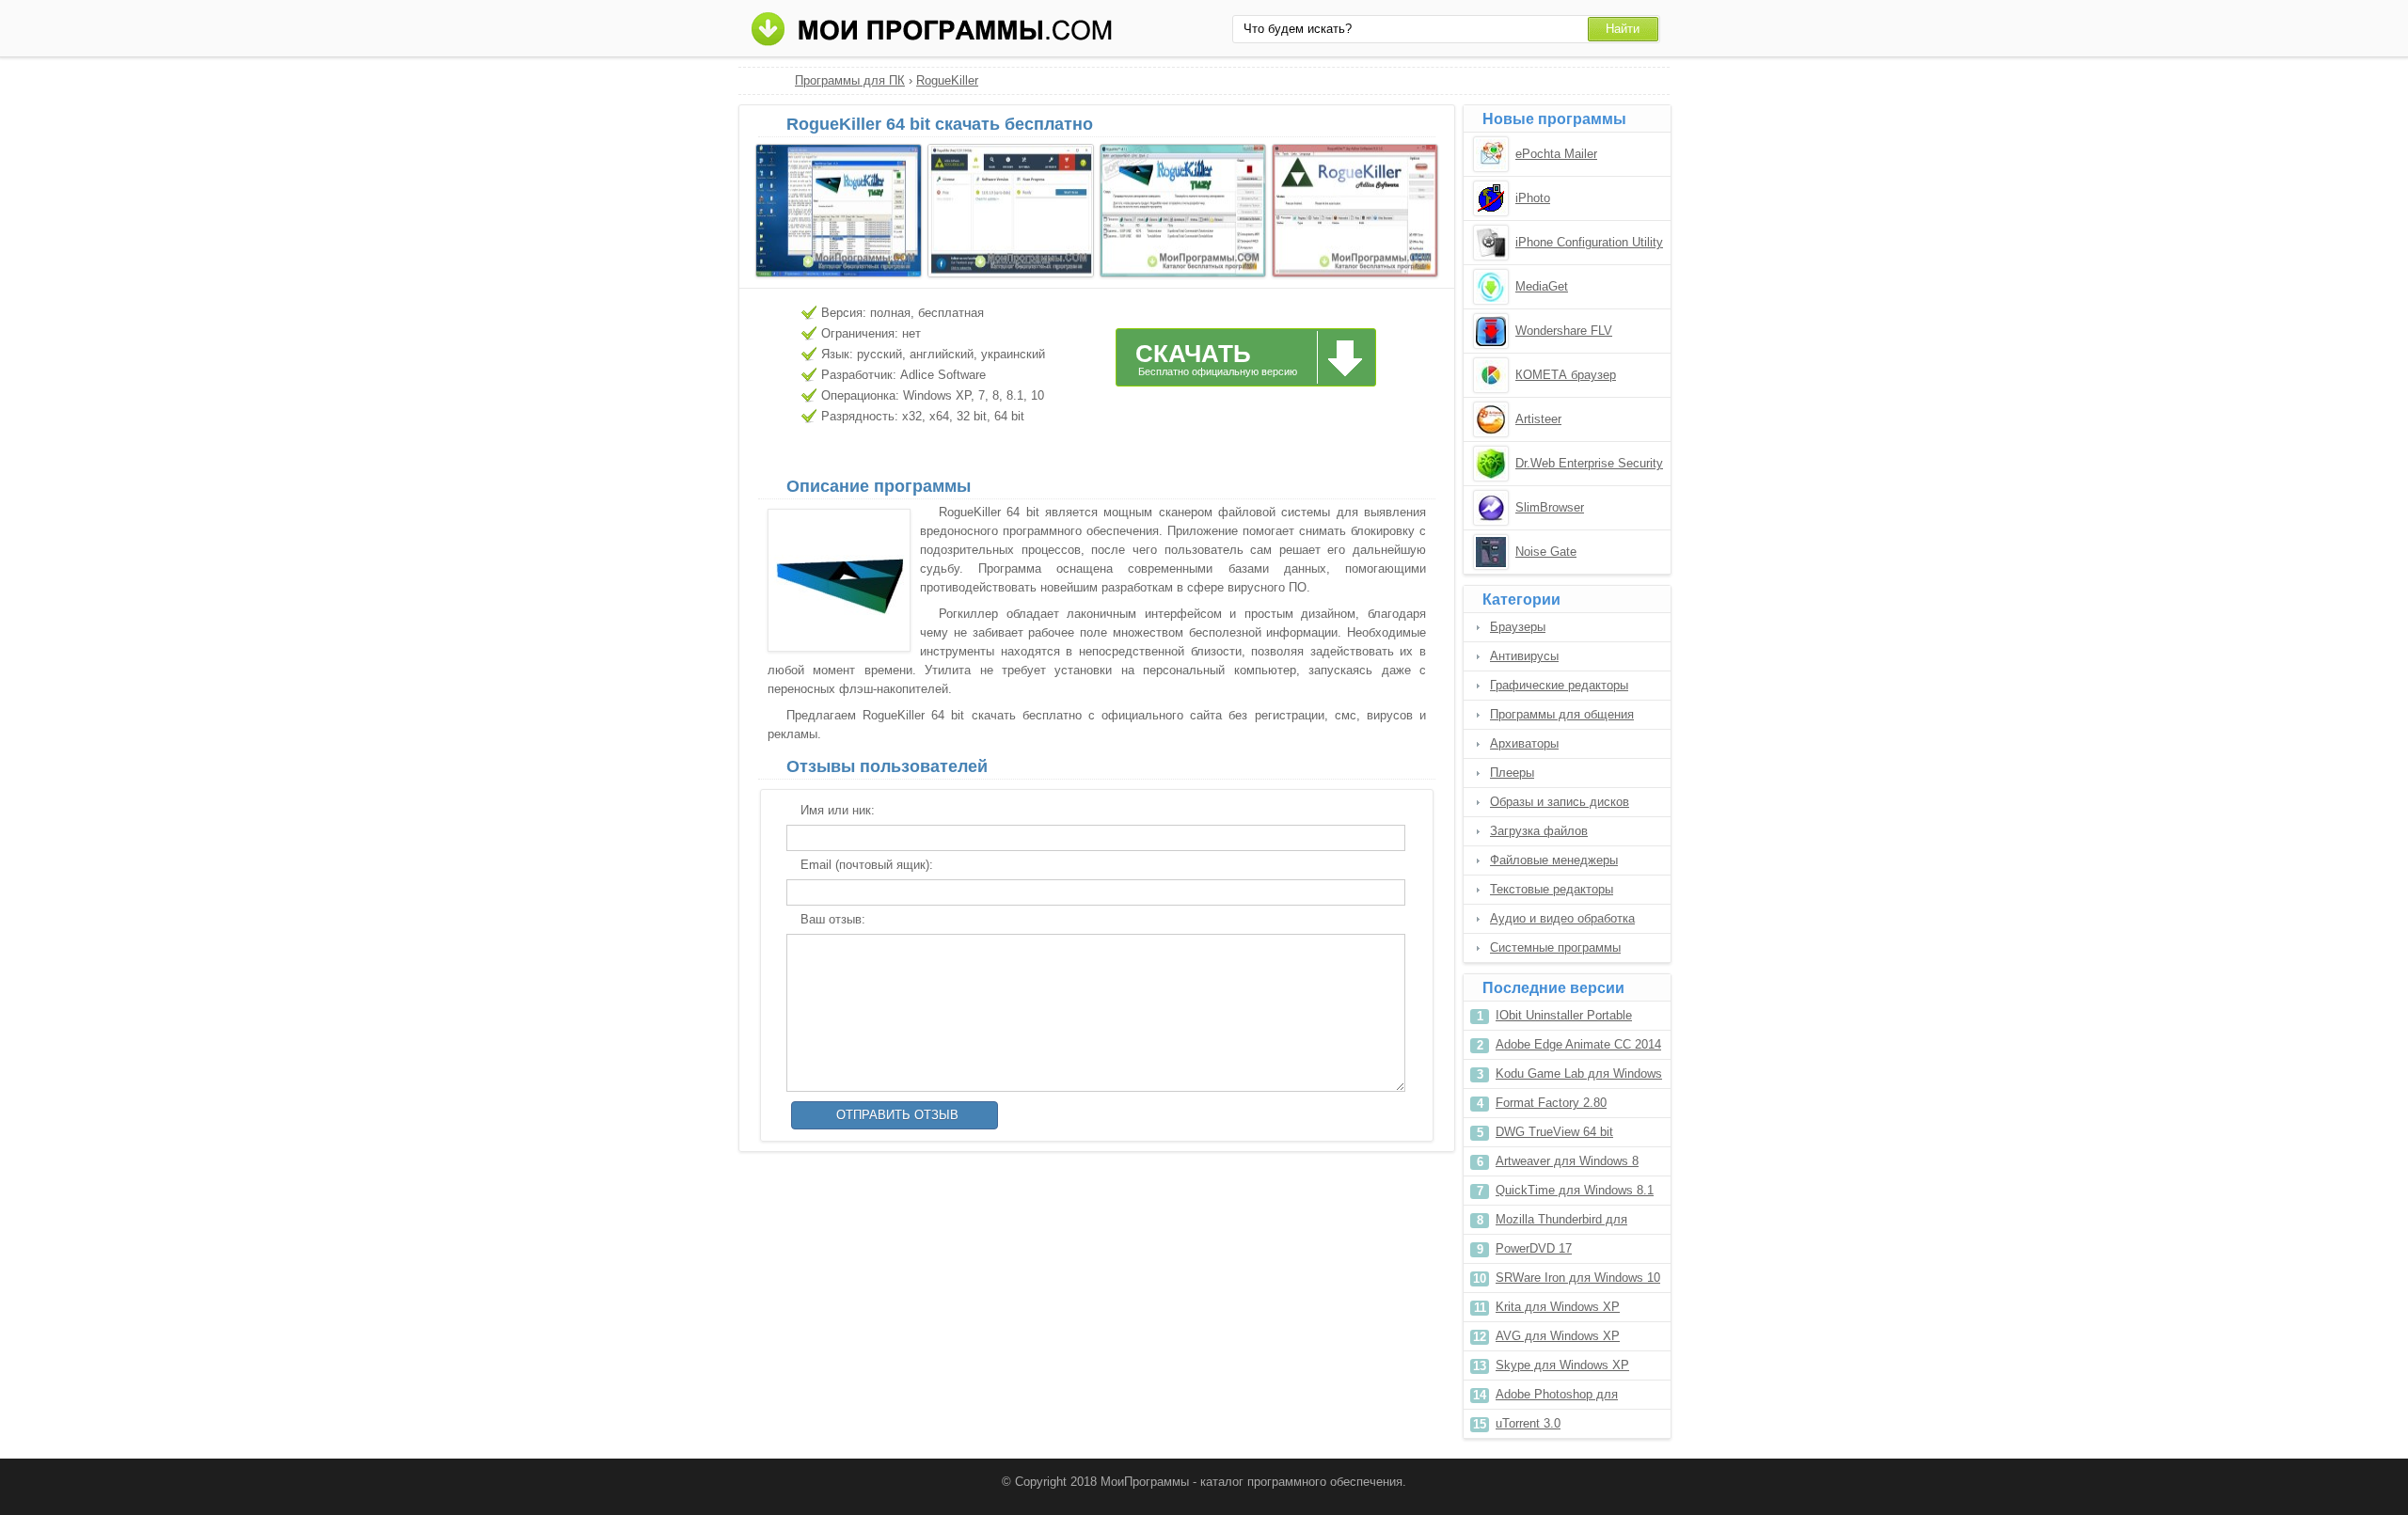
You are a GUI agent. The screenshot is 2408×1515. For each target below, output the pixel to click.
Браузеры (1518, 627)
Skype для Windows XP (1562, 1365)
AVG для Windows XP (1558, 1336)
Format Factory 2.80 (1551, 1103)
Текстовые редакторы (1552, 889)
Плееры (1512, 773)
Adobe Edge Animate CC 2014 (1578, 1044)
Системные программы (1555, 947)
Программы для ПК (850, 80)
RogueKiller (947, 80)
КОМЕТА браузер (1566, 375)
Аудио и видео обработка (1562, 918)
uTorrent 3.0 (1528, 1423)
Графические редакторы (1559, 685)
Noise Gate (1546, 552)
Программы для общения (1562, 714)
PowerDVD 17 (1534, 1248)
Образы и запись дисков (1560, 802)
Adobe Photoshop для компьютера (1557, 1398)
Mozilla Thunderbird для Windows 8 (1561, 1223)
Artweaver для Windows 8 (1567, 1161)
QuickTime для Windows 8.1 (1575, 1190)
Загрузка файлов (1539, 831)
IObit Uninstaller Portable (1564, 1015)
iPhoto (1533, 198)
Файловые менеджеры (1554, 860)
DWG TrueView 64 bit (1554, 1132)
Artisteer (1538, 419)
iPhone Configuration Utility (1589, 242)
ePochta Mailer (1556, 154)
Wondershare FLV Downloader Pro (1564, 332)
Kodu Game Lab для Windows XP (1579, 1077)
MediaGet (1542, 286)
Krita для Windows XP (1558, 1307)
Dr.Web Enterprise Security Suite (1589, 465)
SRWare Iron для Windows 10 (1578, 1278)
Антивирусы (1524, 656)
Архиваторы (1524, 743)
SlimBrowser (1550, 507)
